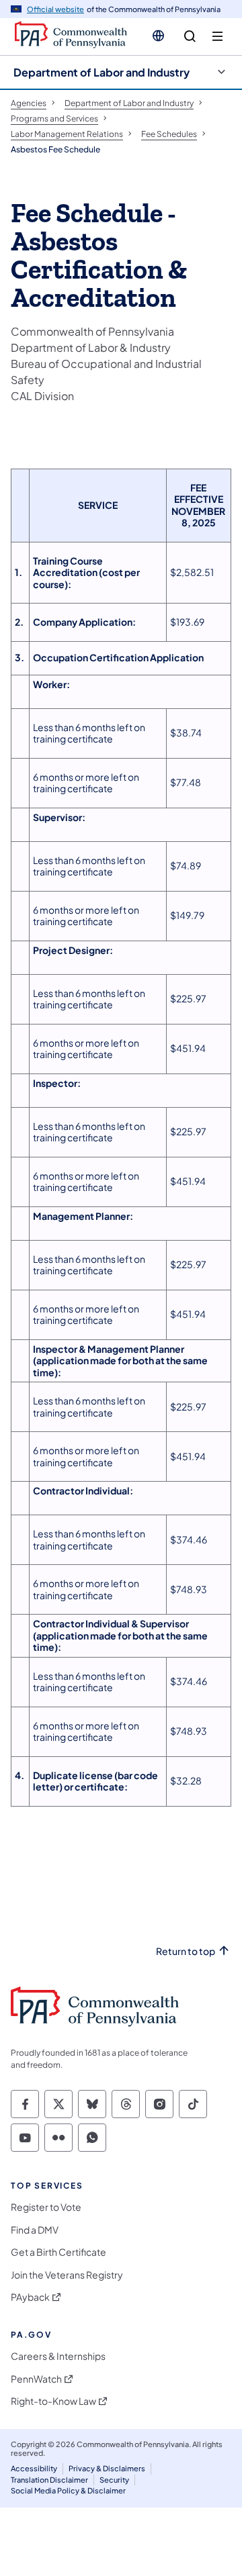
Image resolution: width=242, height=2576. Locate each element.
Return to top (186, 1951)
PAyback (30, 2297)
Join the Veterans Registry (67, 2275)
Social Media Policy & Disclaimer (68, 2490)
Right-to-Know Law (53, 2401)
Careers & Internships (58, 2356)
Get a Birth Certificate (58, 2252)
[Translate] (158, 36)
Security (114, 2480)
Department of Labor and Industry (102, 72)
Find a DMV (35, 2230)
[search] (190, 37)
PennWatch (36, 2379)
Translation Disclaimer (49, 2480)
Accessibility (34, 2468)
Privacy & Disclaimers (107, 2468)
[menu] (217, 37)
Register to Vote (46, 2207)
